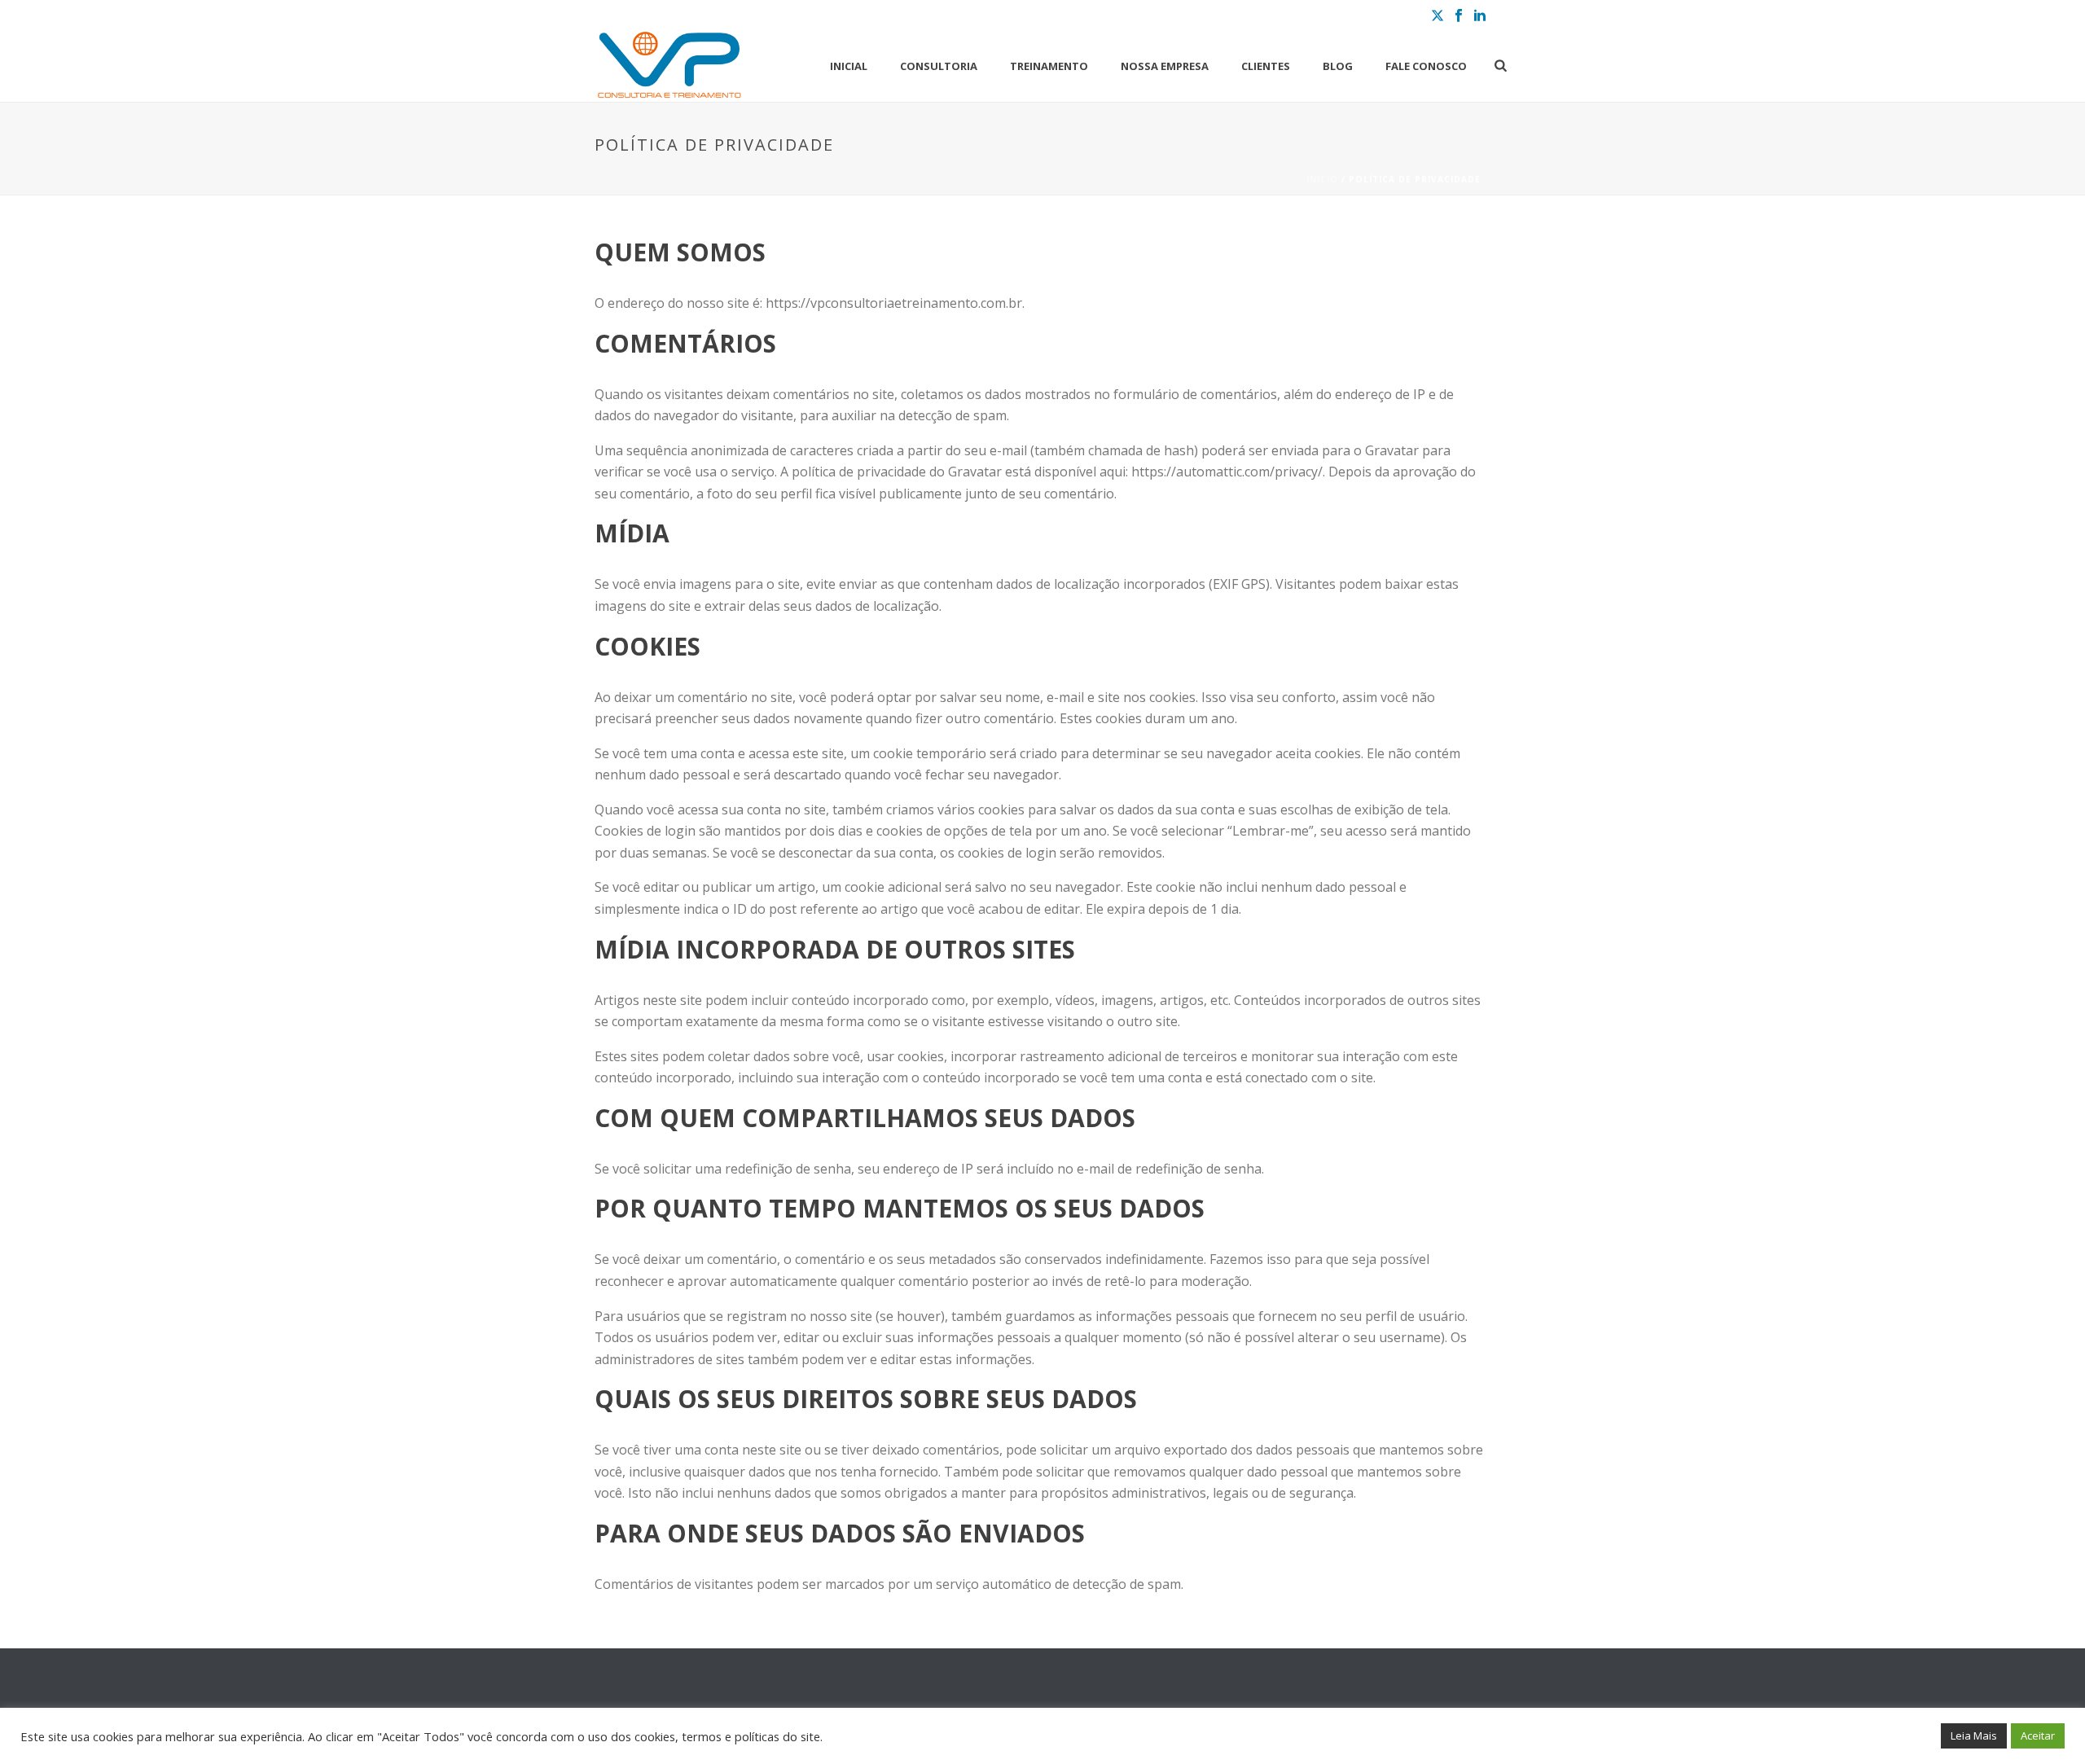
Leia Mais (1974, 1735)
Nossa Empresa (1165, 66)
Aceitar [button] (2038, 1735)
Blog (1338, 66)
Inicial (849, 66)
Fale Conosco (1426, 66)
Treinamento (1049, 66)
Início (1322, 179)
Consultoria (939, 66)
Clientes (1266, 66)
